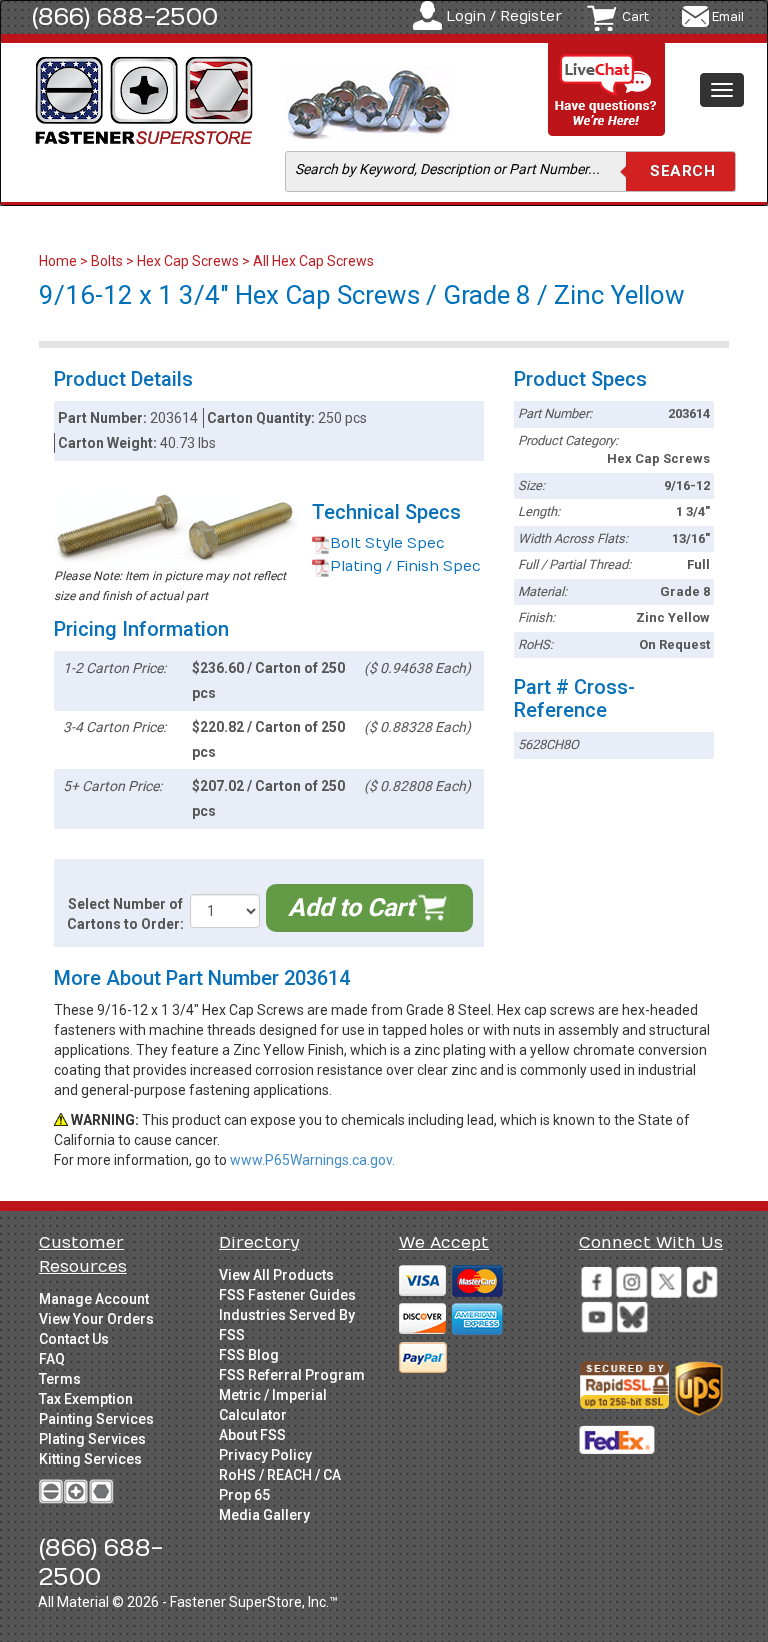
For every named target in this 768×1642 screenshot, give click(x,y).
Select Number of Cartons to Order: (125, 914)
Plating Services (92, 1439)
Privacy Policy (265, 1455)
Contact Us (74, 1339)
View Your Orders (96, 1319)
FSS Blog (249, 1355)
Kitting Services (90, 1459)
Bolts (107, 261)
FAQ (52, 1359)
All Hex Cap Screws (313, 261)
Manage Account (94, 1299)
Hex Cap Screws (188, 261)
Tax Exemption (86, 1399)
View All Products (276, 1275)
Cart (635, 17)
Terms (60, 1379)
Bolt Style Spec (387, 543)
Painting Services (96, 1419)
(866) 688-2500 (125, 17)
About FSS (252, 1435)
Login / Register (504, 16)
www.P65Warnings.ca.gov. (312, 1160)
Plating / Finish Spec (405, 566)
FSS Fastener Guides (287, 1295)
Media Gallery (264, 1515)
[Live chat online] (607, 90)
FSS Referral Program (292, 1375)
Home (59, 261)
